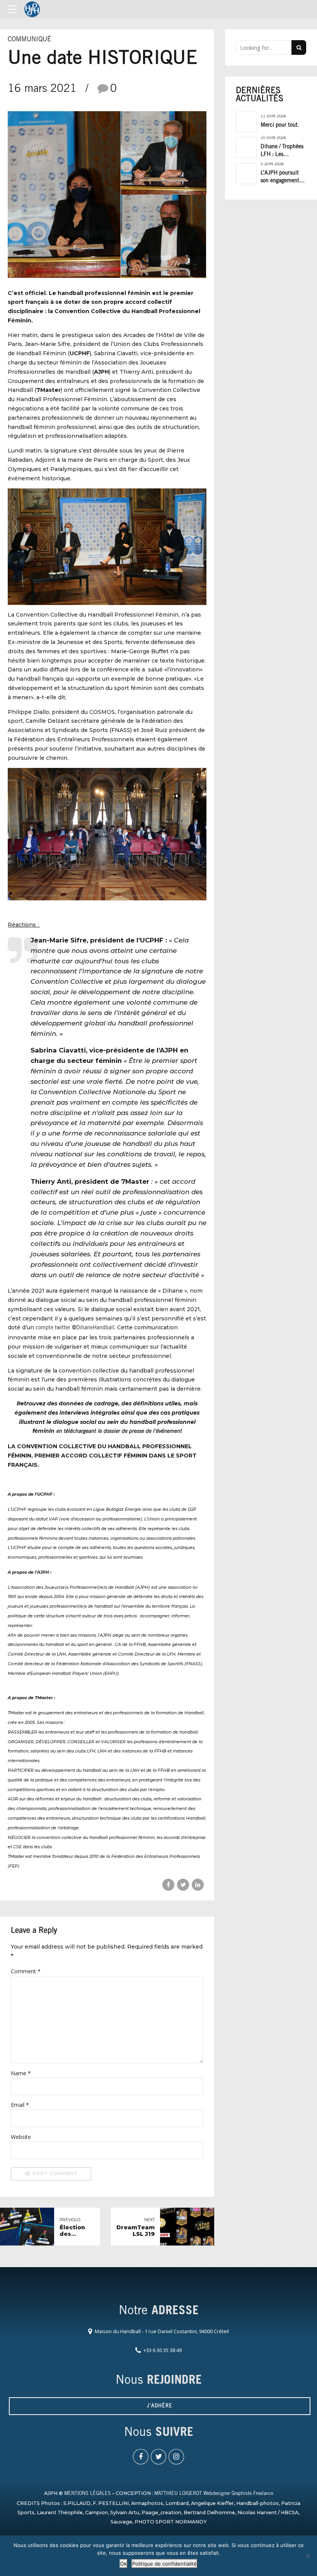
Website (21, 2137)
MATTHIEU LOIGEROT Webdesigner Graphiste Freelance (214, 2494)
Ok (124, 2564)
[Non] (307, 2556)
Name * (21, 2073)
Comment (26, 1971)
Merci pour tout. (280, 125)
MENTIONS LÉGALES (88, 2494)
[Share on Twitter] (183, 1885)
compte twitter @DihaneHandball (75, 1328)
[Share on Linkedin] (198, 1885)
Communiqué (29, 40)
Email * (20, 2105)
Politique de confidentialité (164, 2564)
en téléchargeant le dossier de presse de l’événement (119, 1432)
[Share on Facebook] (168, 1885)
